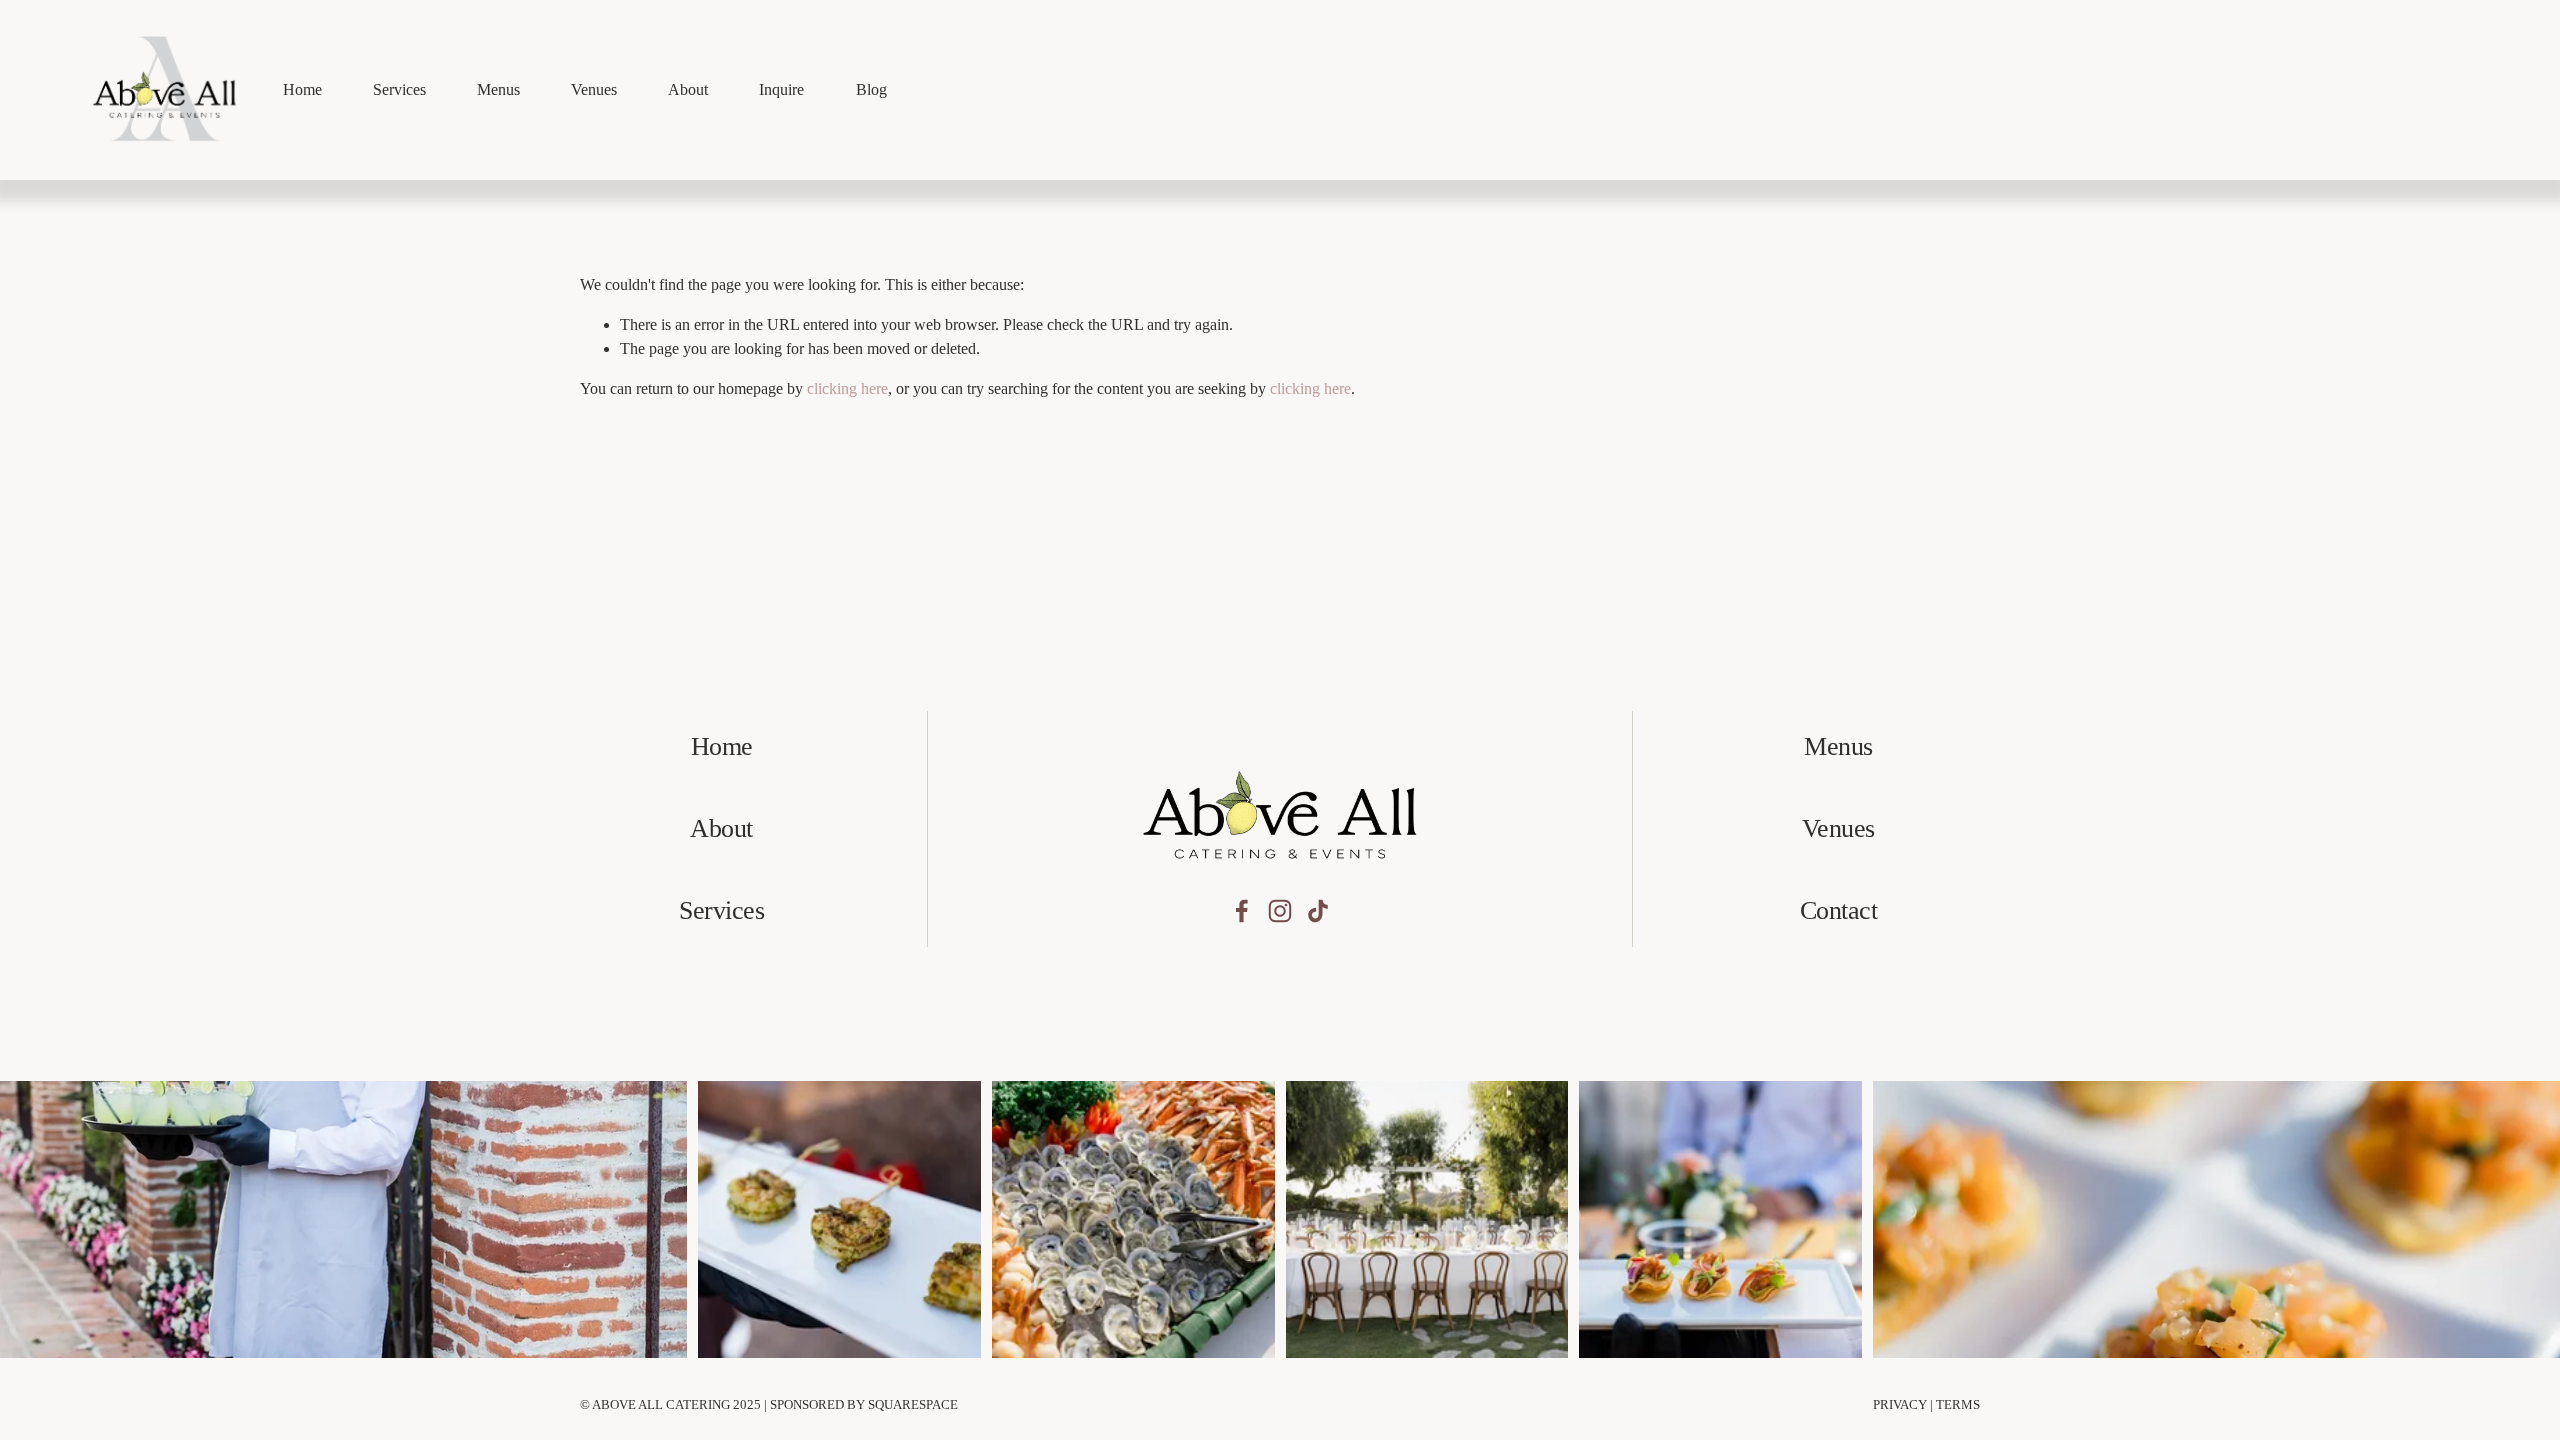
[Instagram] (1280, 911)
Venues (594, 89)
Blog (871, 89)
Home (302, 89)
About (688, 89)
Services (399, 89)
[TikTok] (1318, 911)
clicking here (847, 388)
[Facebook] (1242, 911)
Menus (498, 89)
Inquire (781, 89)
